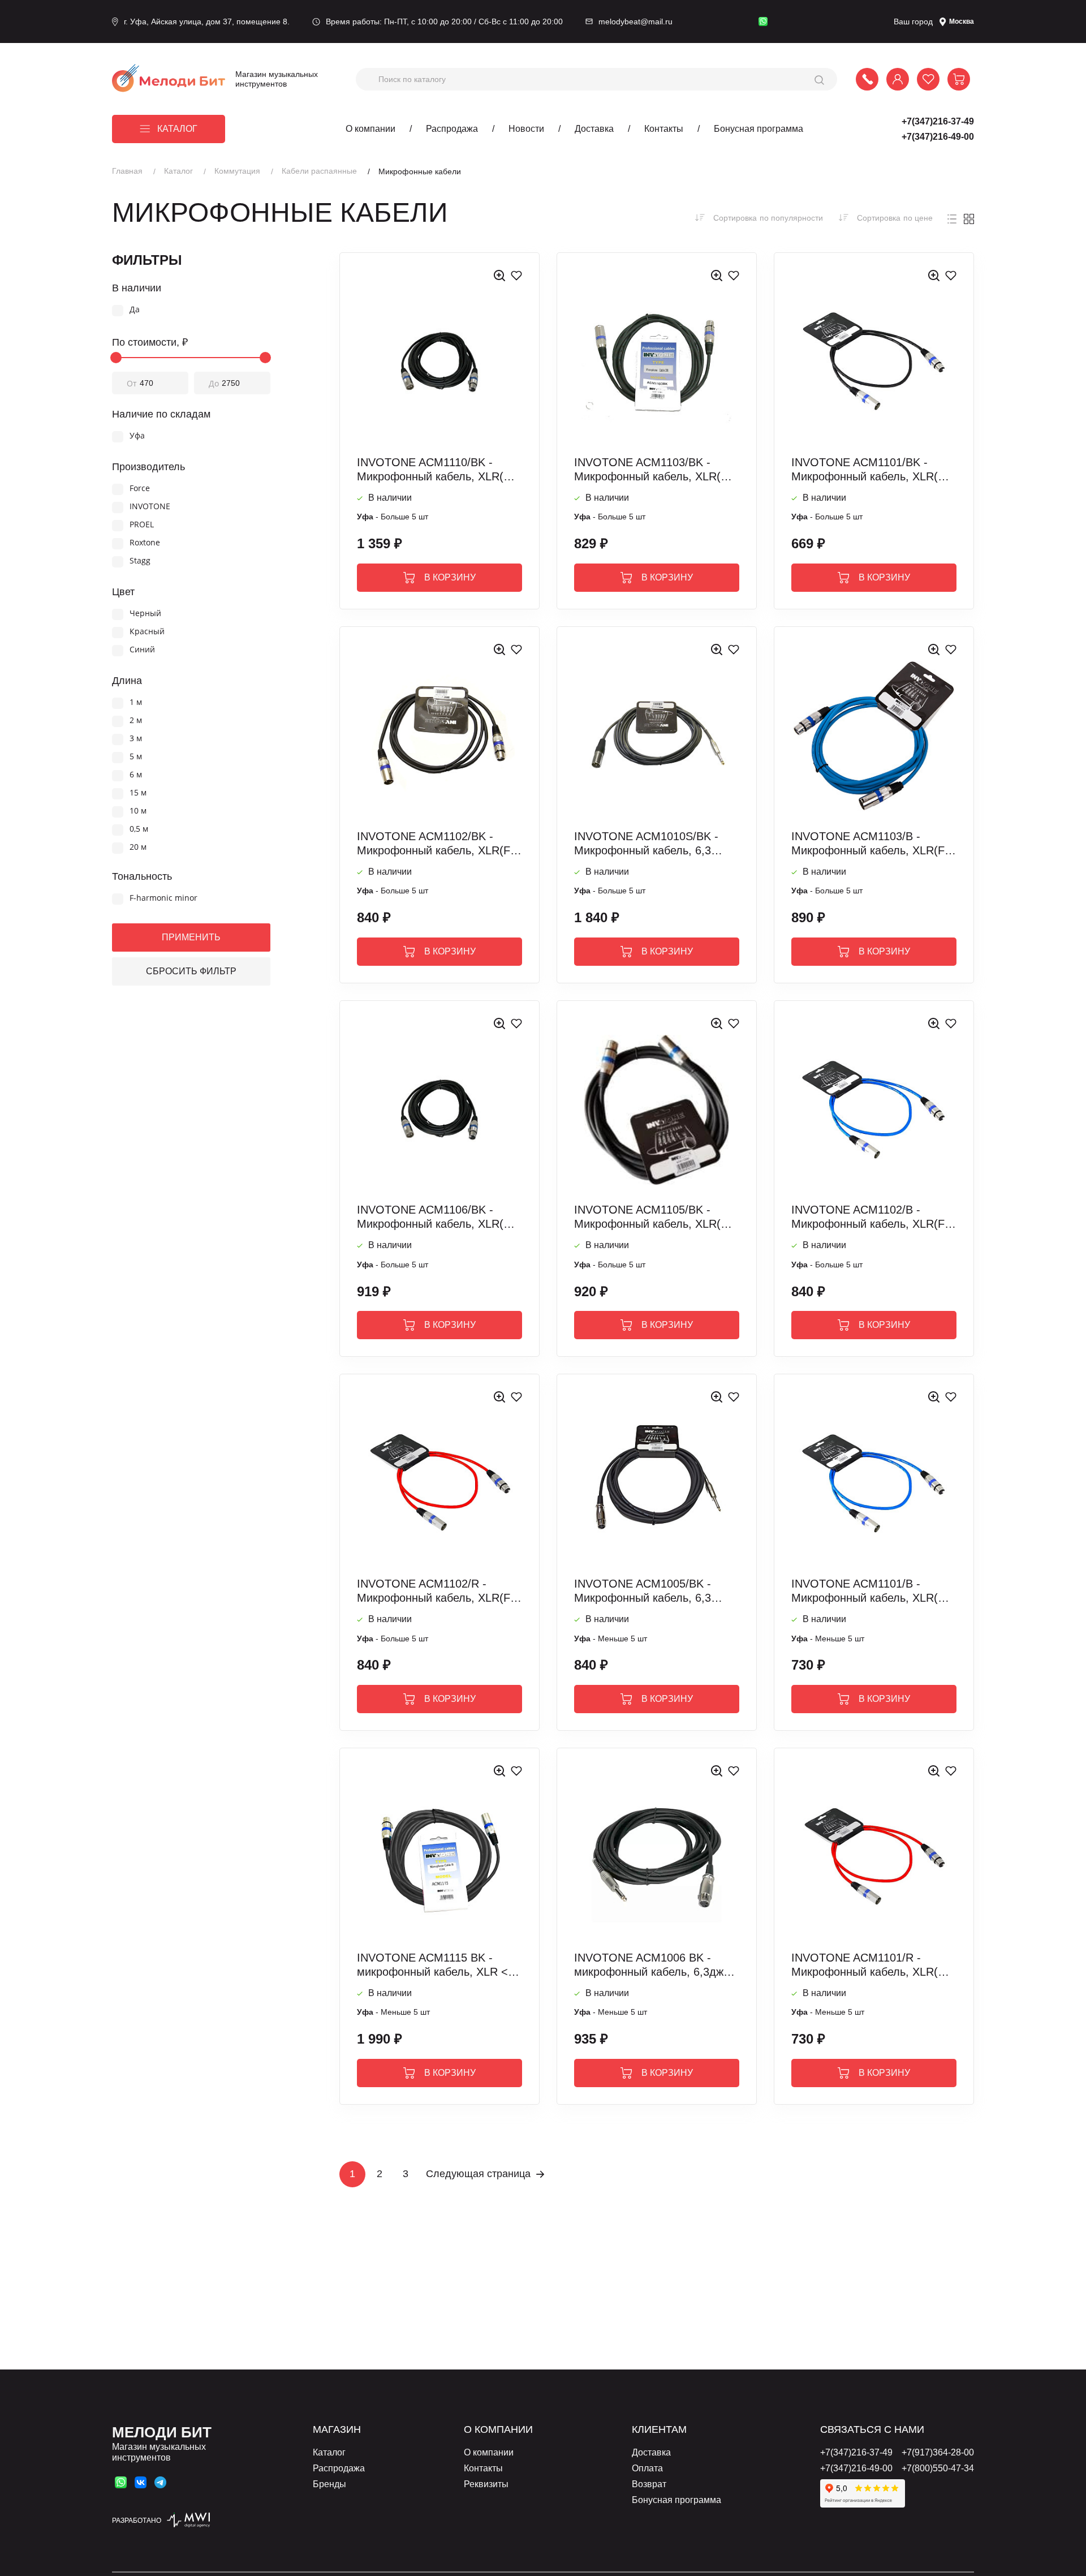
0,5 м (139, 829)
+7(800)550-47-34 (938, 2468)
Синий (142, 650)
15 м (138, 793)
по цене (895, 218)
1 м (136, 702)
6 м (136, 775)
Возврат (649, 2484)
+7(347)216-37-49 (938, 121)
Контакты (664, 129)
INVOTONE (150, 507)
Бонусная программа (759, 129)
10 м (138, 811)
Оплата (647, 2468)
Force (140, 489)
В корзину (450, 577)
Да (135, 310)
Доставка (594, 129)
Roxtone (145, 543)
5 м (136, 757)
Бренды (329, 2484)
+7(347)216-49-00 (938, 137)
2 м (136, 721)
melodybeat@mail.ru (635, 21)
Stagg (140, 561)
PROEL (142, 525)
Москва (962, 21)
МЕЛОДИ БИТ (162, 2432)
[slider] (116, 358)
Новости (526, 129)
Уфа (137, 436)
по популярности (768, 218)
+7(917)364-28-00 (938, 2452)
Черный (145, 614)
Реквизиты (486, 2484)
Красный (147, 632)
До (214, 383)
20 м (138, 847)
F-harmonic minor (163, 898)
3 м (136, 739)
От (132, 383)
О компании (370, 129)
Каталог (177, 129)
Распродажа (452, 129)
